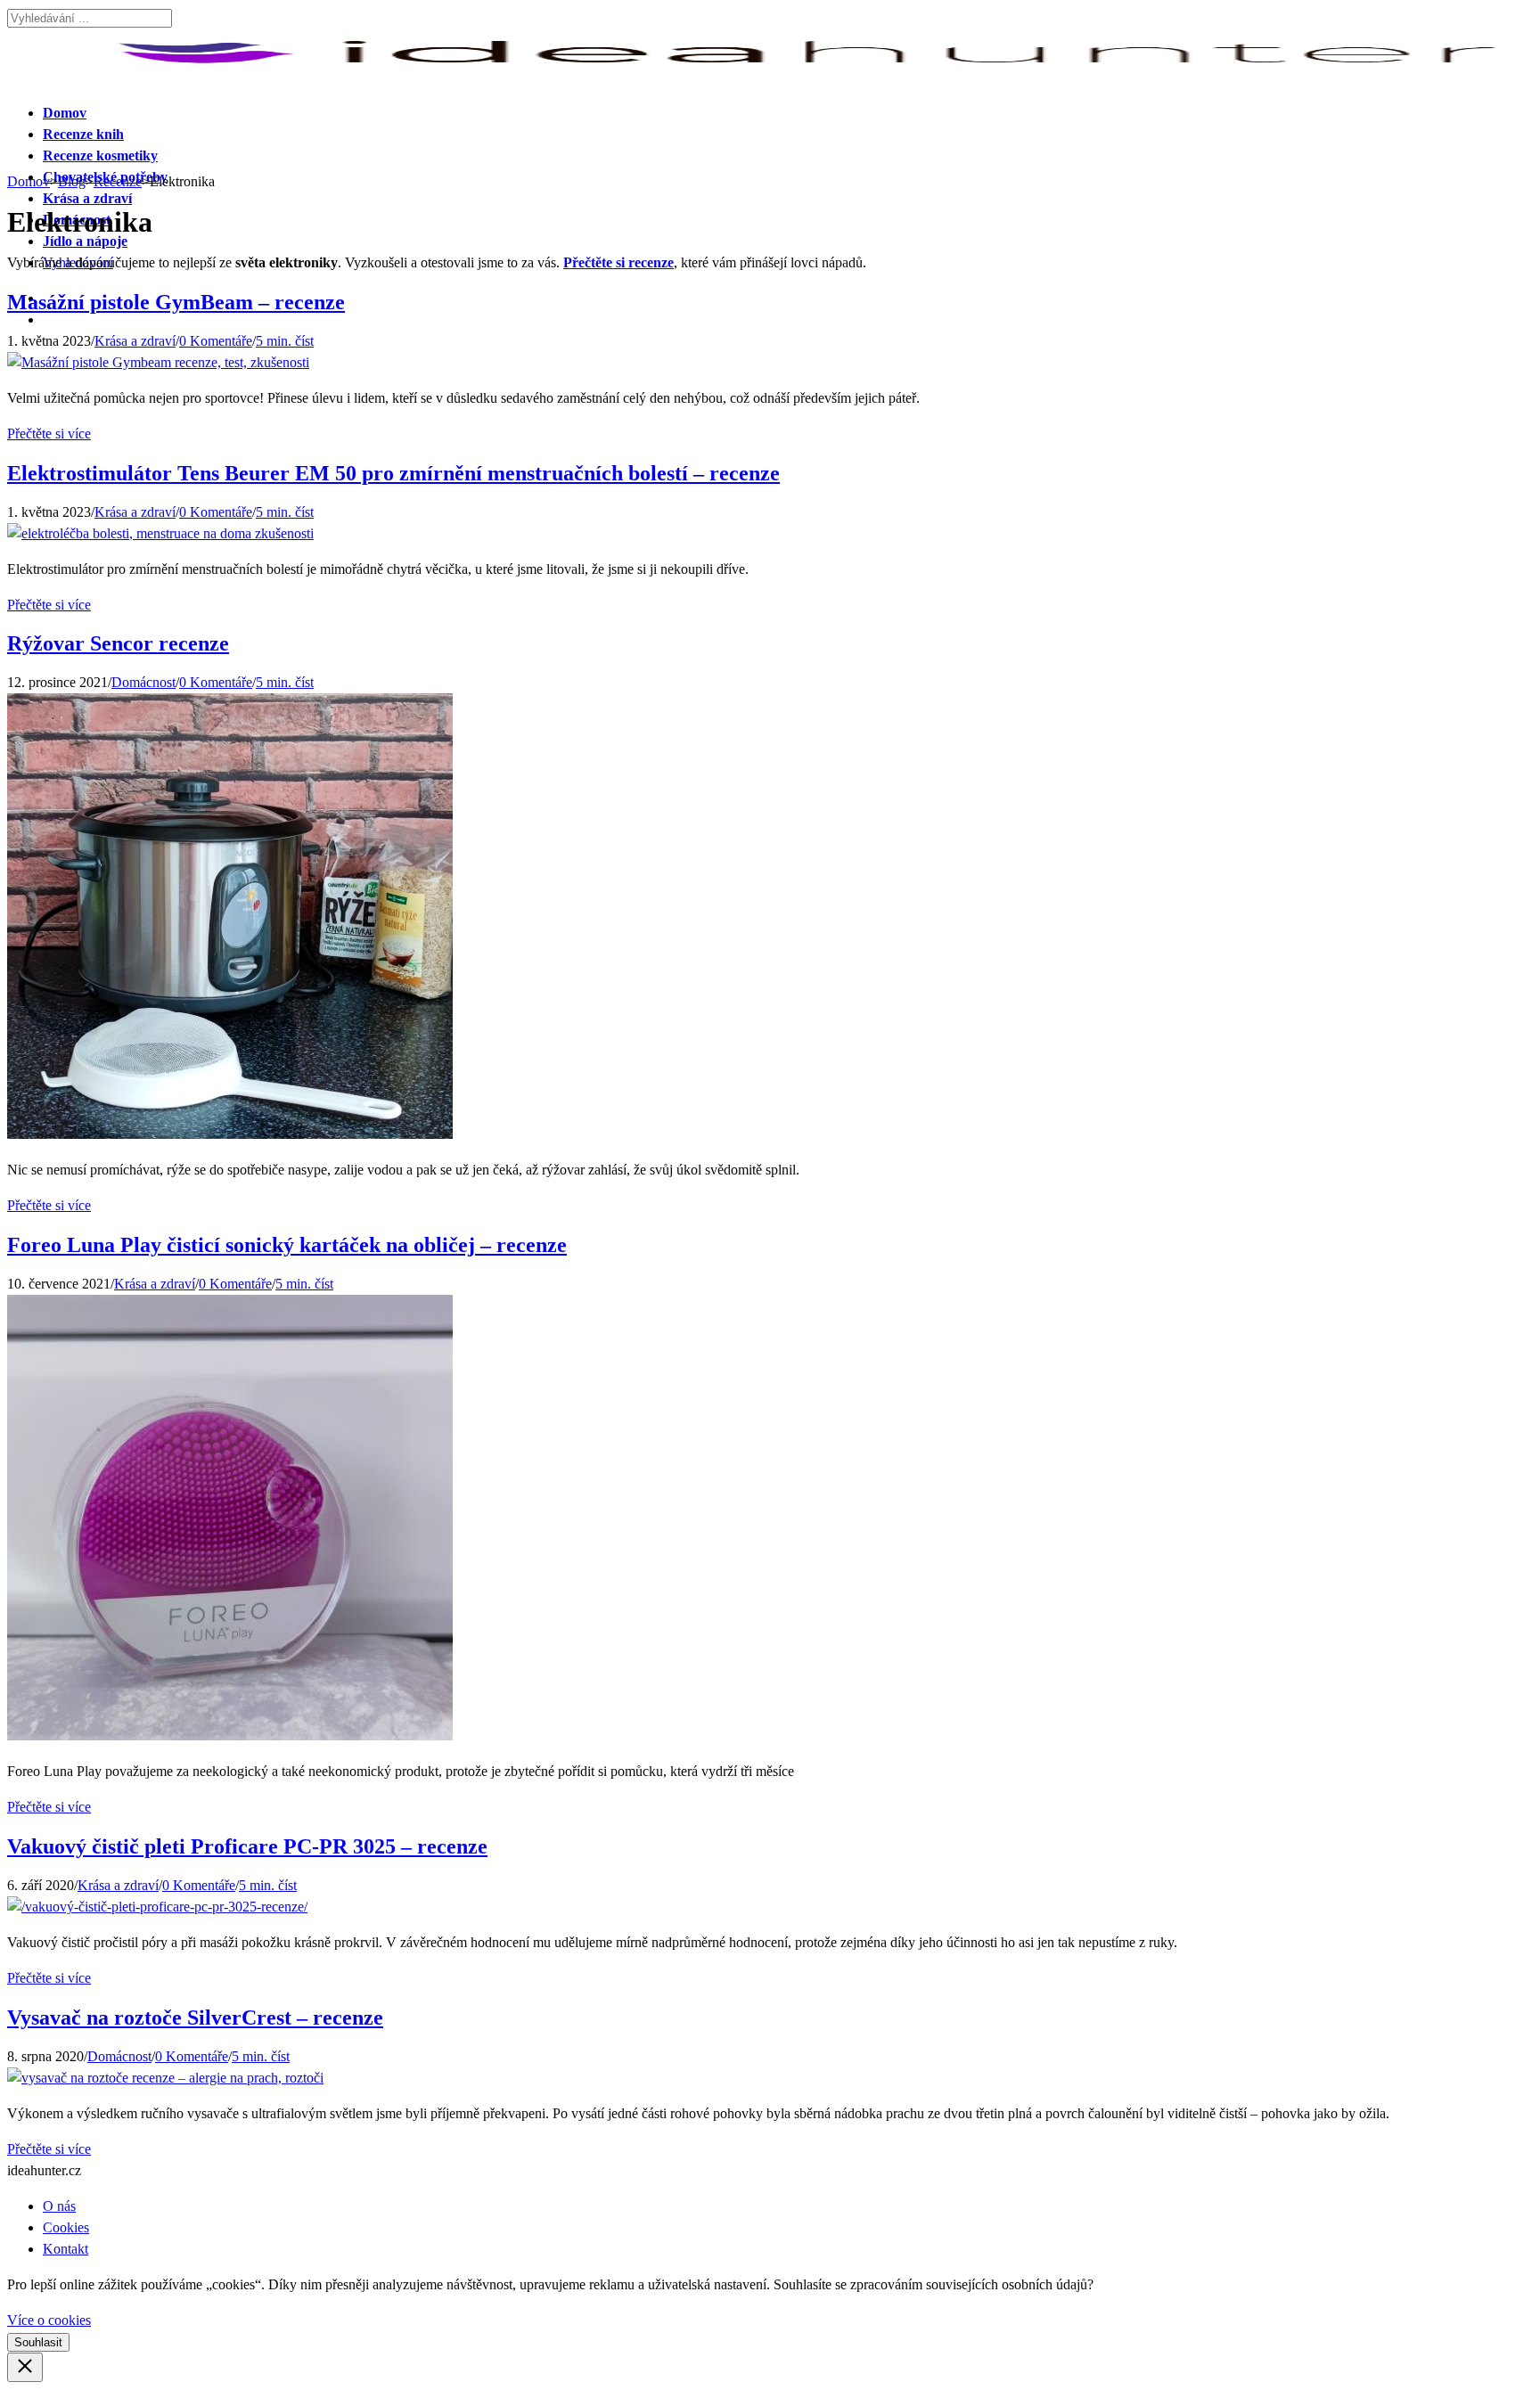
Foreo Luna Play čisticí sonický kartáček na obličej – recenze (287, 1245)
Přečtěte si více (49, 434)
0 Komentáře (216, 341)
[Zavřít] (25, 2367)
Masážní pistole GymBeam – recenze (176, 302)
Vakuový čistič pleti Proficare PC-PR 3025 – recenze (247, 1846)
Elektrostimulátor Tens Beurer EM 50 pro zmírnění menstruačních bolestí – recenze (393, 473)
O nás (59, 2206)
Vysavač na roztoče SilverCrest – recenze (195, 2018)
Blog (72, 181)
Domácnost (143, 682)
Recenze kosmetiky (100, 156)
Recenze (118, 181)
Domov (65, 113)
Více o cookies (49, 2320)
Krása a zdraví (87, 198)
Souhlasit (38, 2342)
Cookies (66, 2227)
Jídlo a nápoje (85, 241)
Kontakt (66, 2249)
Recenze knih (83, 134)
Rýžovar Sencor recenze (118, 643)
